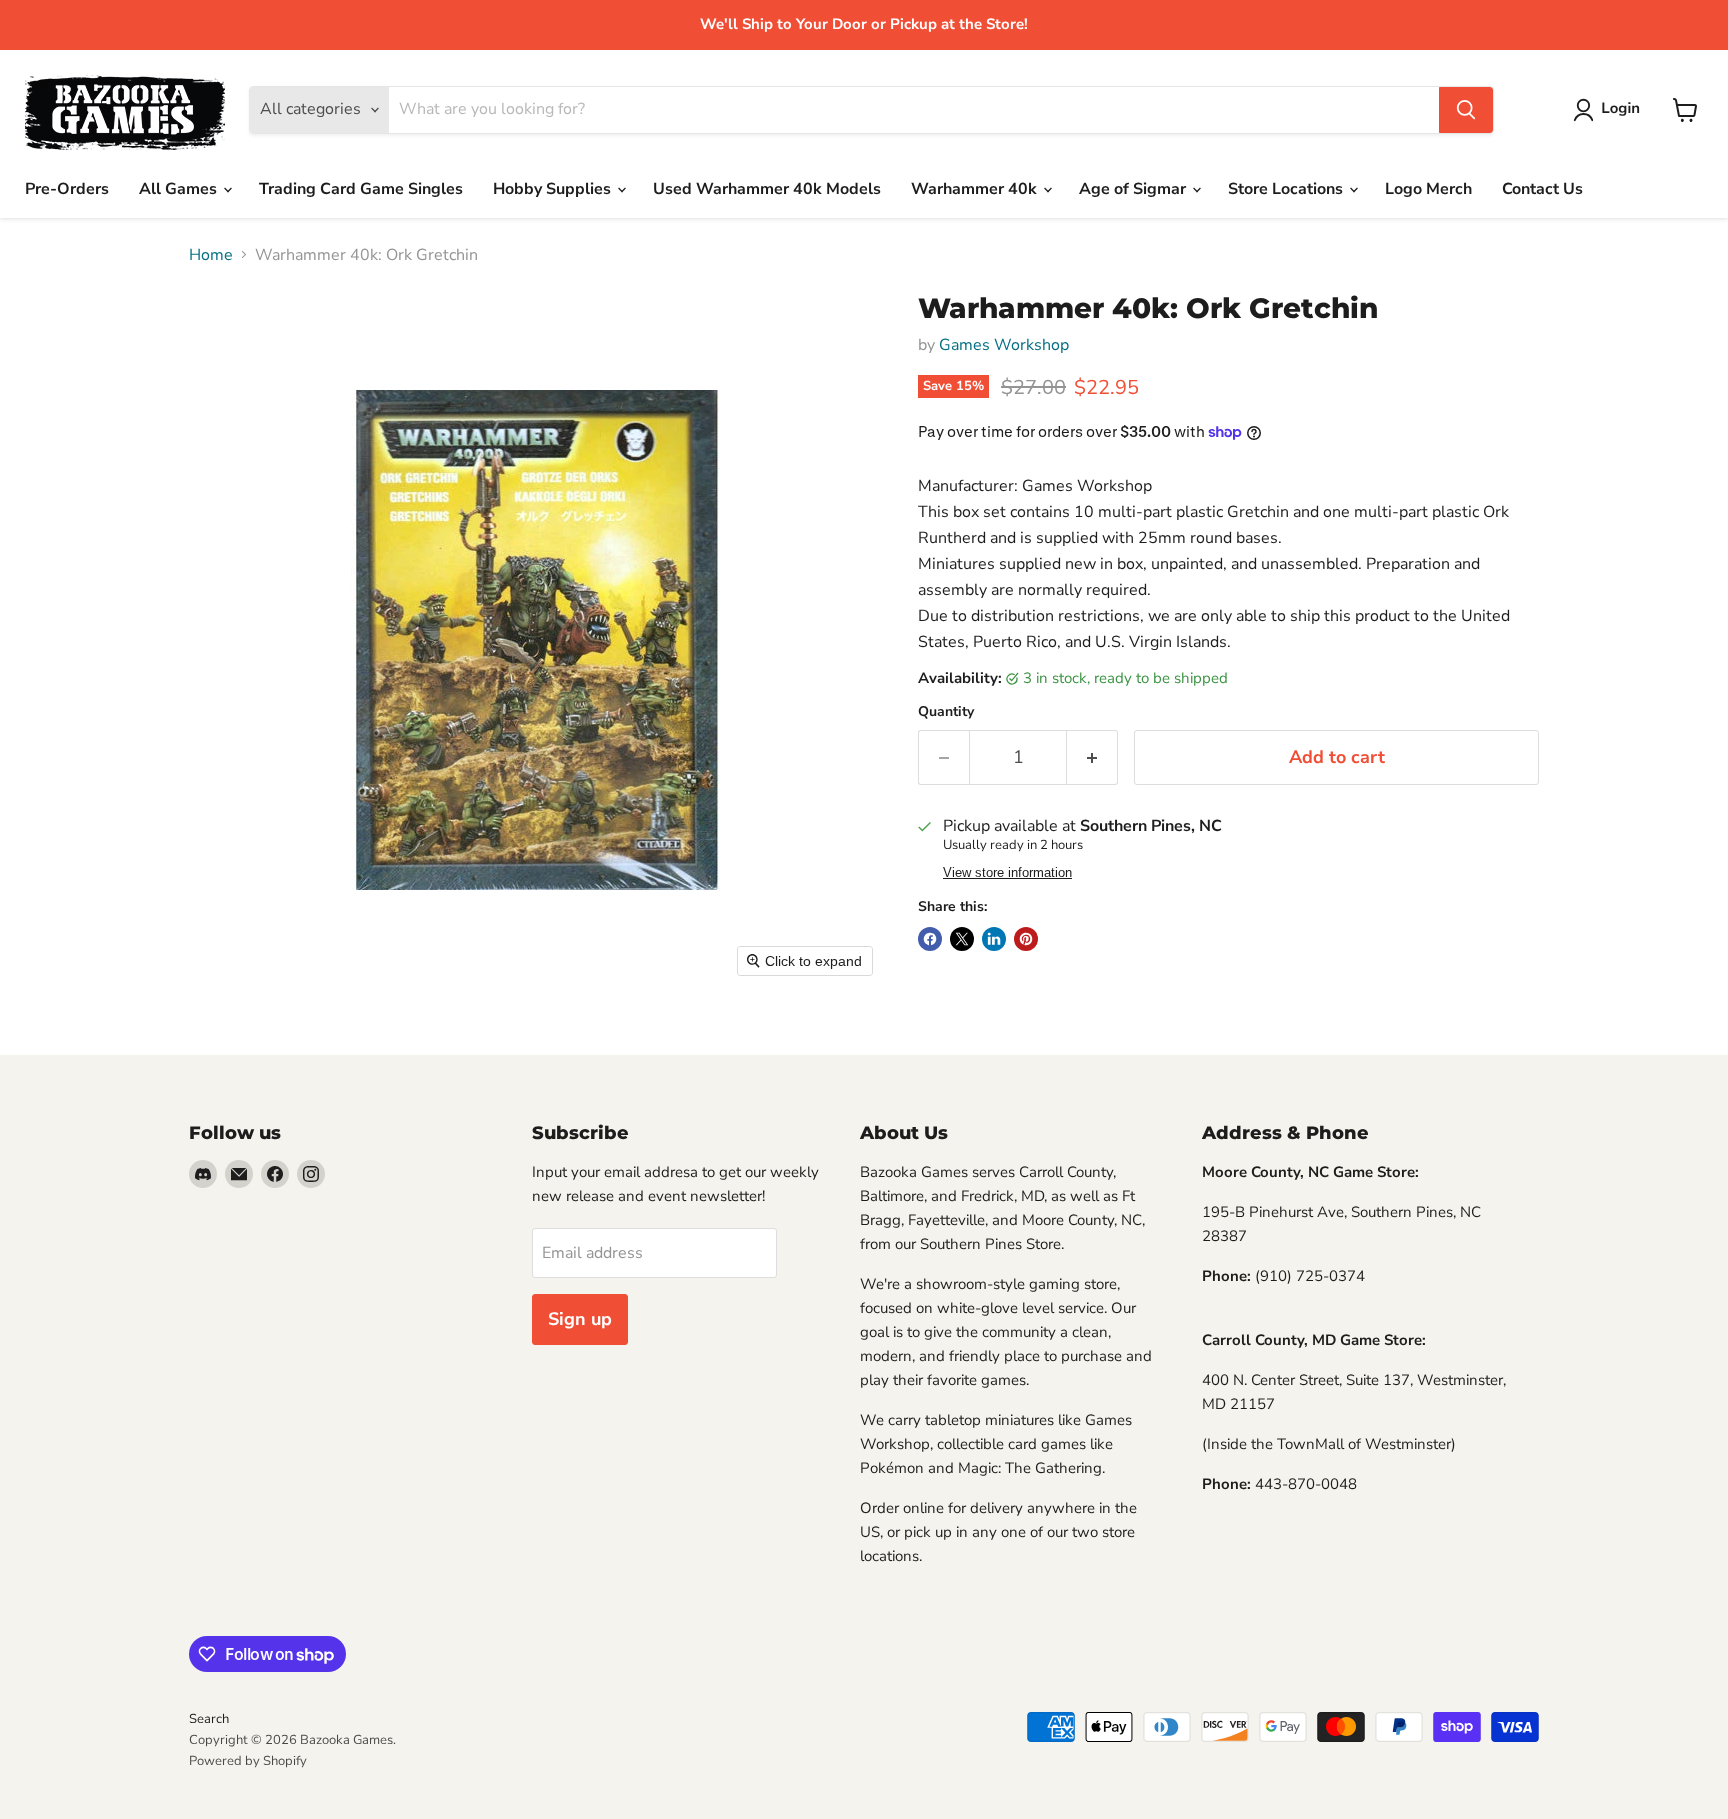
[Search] (1466, 110)
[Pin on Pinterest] (1026, 939)
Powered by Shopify (248, 1761)
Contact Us (1542, 189)
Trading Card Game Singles (361, 189)
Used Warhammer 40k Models (767, 189)
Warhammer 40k (976, 189)
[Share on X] (962, 939)
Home (211, 255)
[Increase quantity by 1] (1092, 757)
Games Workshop (1004, 345)
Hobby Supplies (554, 189)
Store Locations (1287, 189)
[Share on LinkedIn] (994, 939)
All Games (180, 189)
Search (209, 1719)
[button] (1610, 110)
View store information (1007, 873)
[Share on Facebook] (930, 939)
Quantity (946, 712)
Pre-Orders (67, 189)
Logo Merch (1428, 189)
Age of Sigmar (1134, 189)
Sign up (580, 1319)
